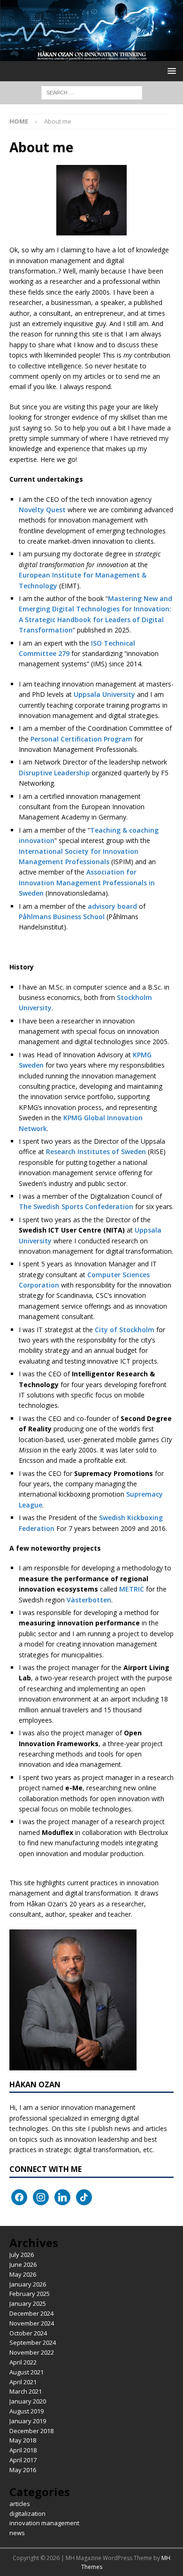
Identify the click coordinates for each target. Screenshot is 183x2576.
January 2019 (28, 2421)
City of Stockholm (125, 1330)
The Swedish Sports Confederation (76, 1206)
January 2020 (28, 2401)
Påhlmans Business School (62, 917)
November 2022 (32, 2352)
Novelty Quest (42, 510)
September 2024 (33, 2342)
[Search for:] (92, 92)
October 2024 (28, 2333)
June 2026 (23, 2264)
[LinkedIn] (62, 2197)
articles (20, 2504)
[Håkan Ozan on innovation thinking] (91, 56)
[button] (170, 71)
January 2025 (28, 2303)
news (17, 2533)
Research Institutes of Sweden (96, 1151)
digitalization (27, 2514)
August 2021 (27, 2372)
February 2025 (30, 2294)
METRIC (132, 1589)
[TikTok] (84, 2197)
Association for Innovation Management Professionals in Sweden (87, 882)
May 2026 (23, 2274)
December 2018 (31, 2431)
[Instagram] (41, 2197)
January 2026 (28, 2284)
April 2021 (23, 2382)
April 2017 (23, 2460)
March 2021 (26, 2391)
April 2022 (23, 2362)
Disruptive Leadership (54, 773)
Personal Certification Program (81, 739)
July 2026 (22, 2255)
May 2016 (23, 2470)
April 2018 (23, 2450)
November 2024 (32, 2323)
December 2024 (31, 2313)
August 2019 (27, 2411)
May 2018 (23, 2440)
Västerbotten (89, 1600)
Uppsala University (104, 694)
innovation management (44, 2523)
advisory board (112, 906)
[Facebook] (19, 2197)
